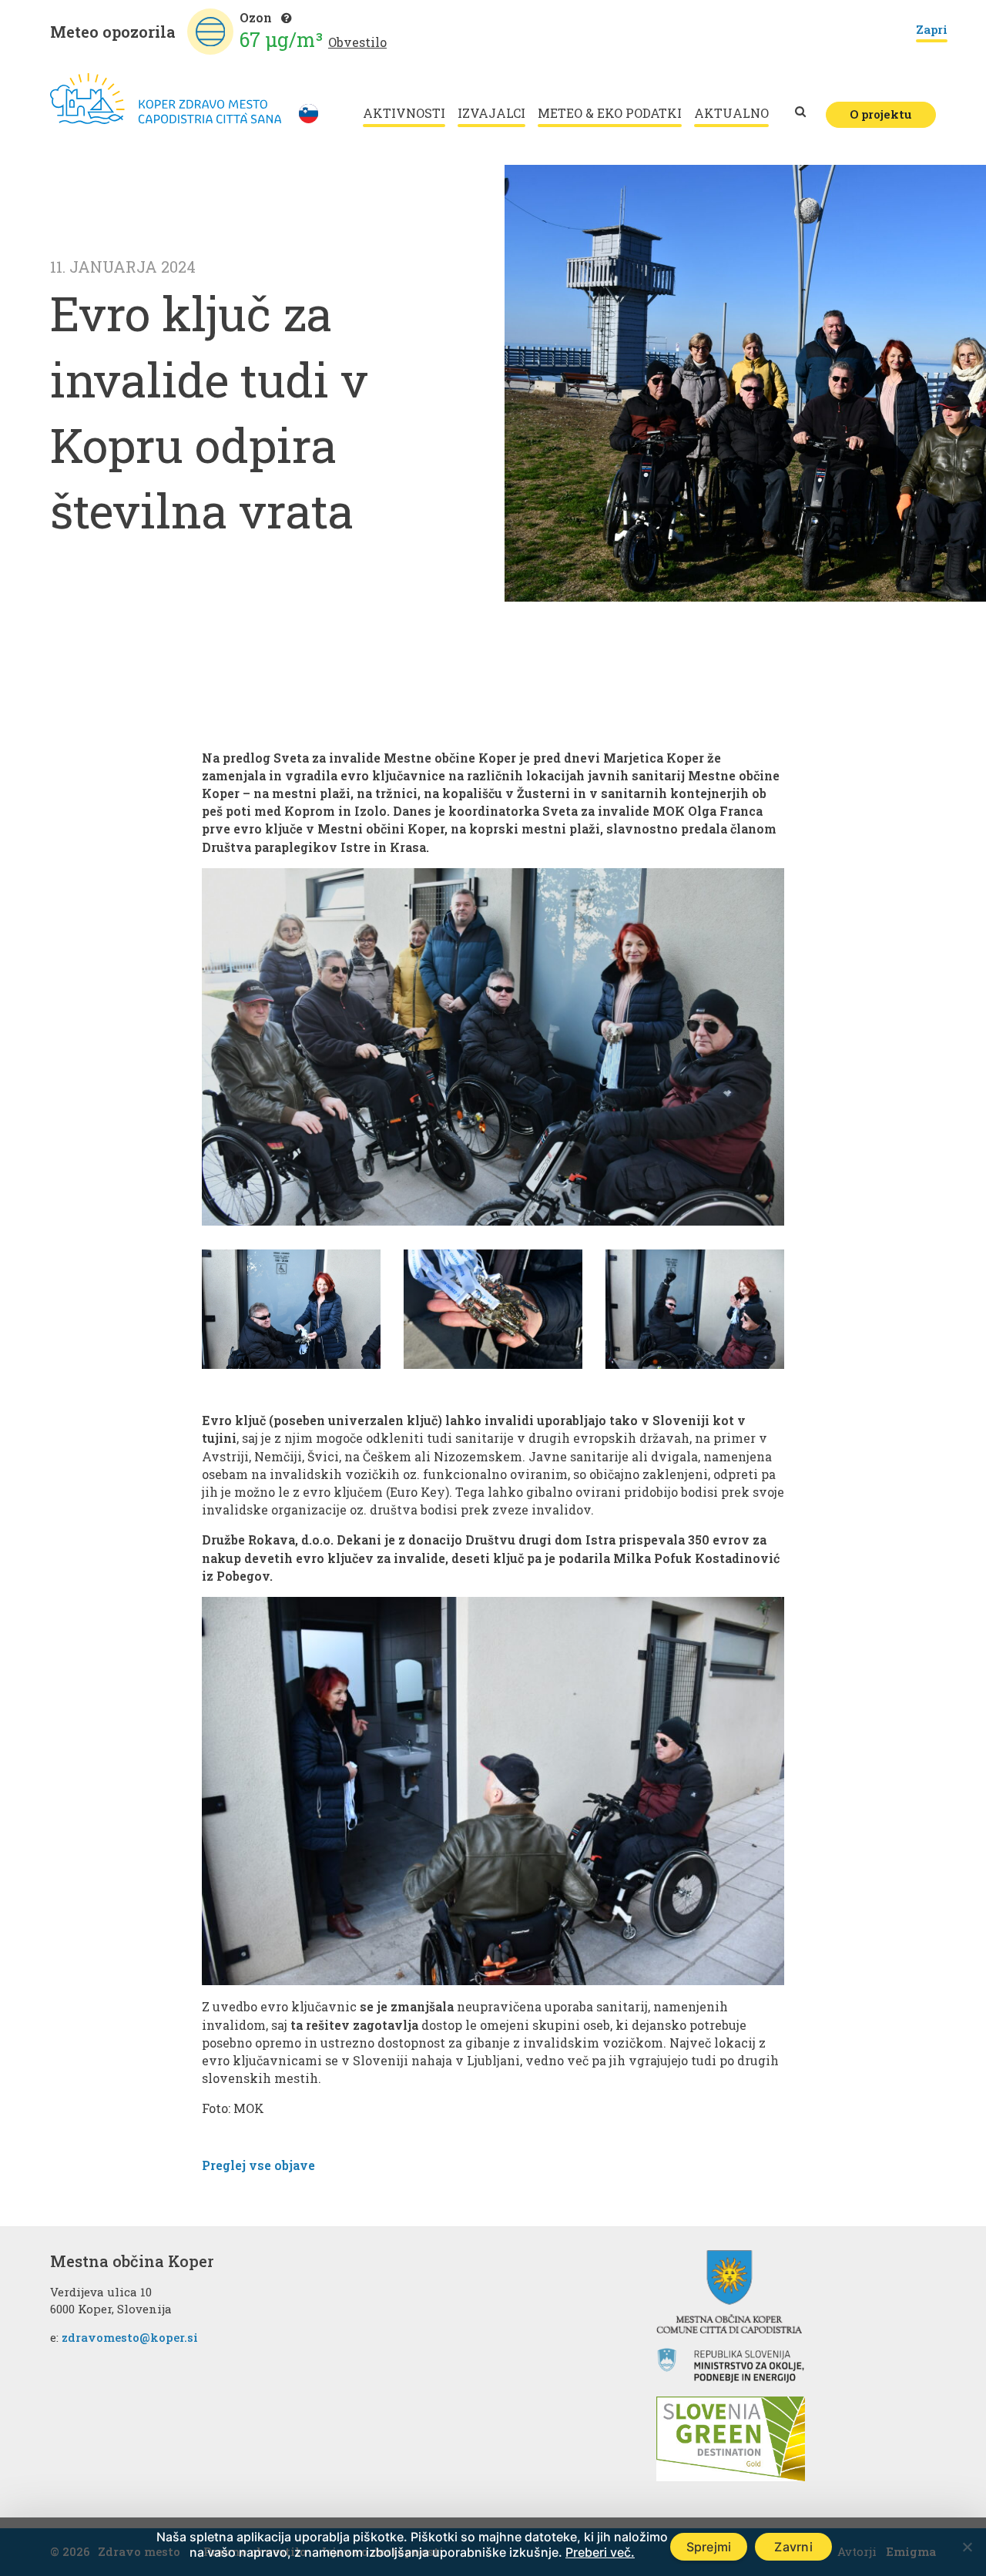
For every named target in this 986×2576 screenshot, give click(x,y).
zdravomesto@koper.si (130, 2337)
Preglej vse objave (258, 2165)
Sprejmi (709, 2547)
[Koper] (166, 99)
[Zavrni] (967, 2547)
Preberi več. (600, 2552)
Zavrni (793, 2547)
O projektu (881, 114)
